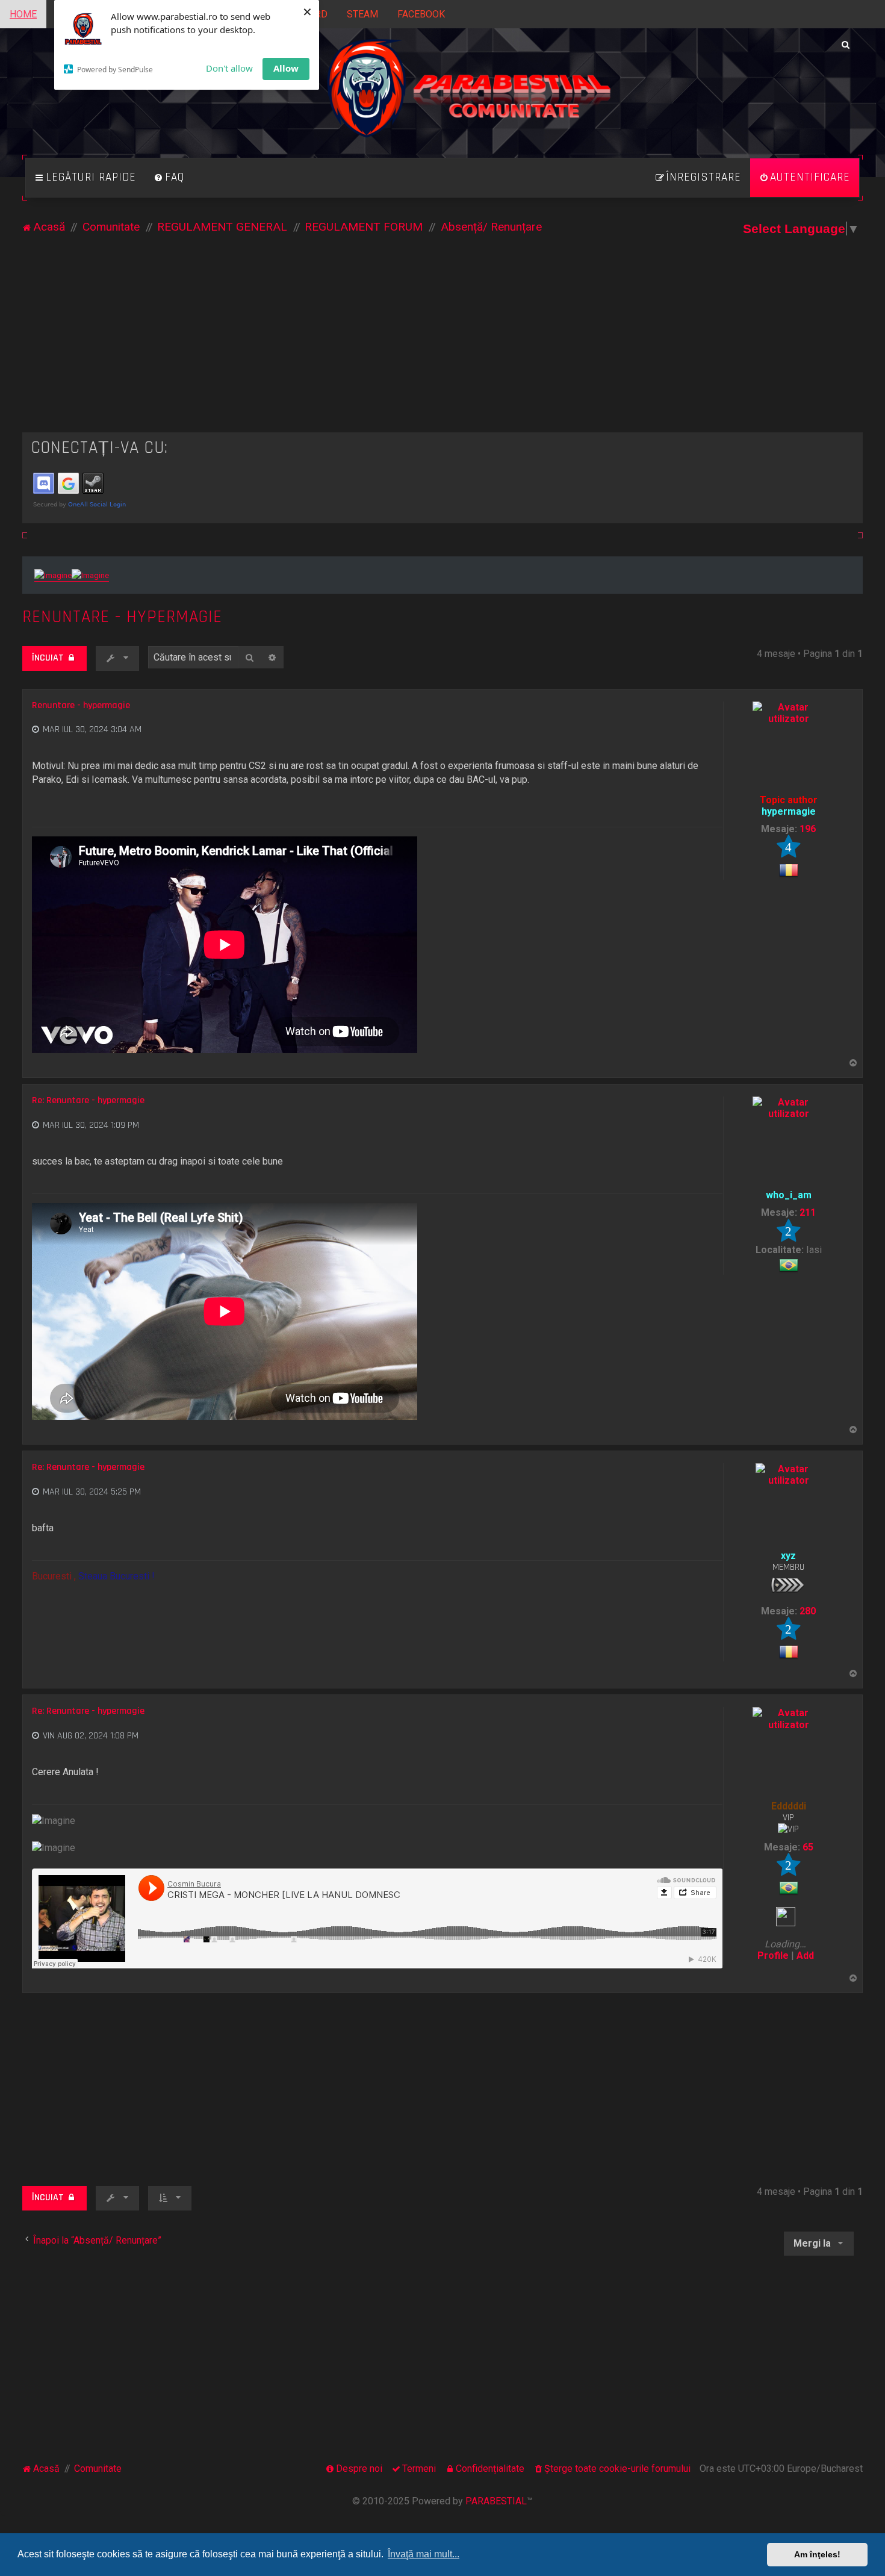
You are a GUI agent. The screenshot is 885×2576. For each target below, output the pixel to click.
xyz (788, 1556)
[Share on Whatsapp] (714, 812)
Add (805, 1955)
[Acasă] (443, 102)
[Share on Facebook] (699, 812)
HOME (23, 14)
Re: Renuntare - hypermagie (88, 1101)
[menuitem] (169, 178)
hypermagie (789, 811)
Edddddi (789, 1806)
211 (808, 1212)
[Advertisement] (442, 342)
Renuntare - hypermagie (122, 617)
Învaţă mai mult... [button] (424, 2554)
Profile (773, 1955)
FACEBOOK (421, 14)
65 (808, 1847)
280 (808, 1611)
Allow (286, 68)
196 (808, 829)
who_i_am (789, 1195)
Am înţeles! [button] (817, 2554)
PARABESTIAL (496, 2501)
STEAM (362, 14)
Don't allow (229, 68)
